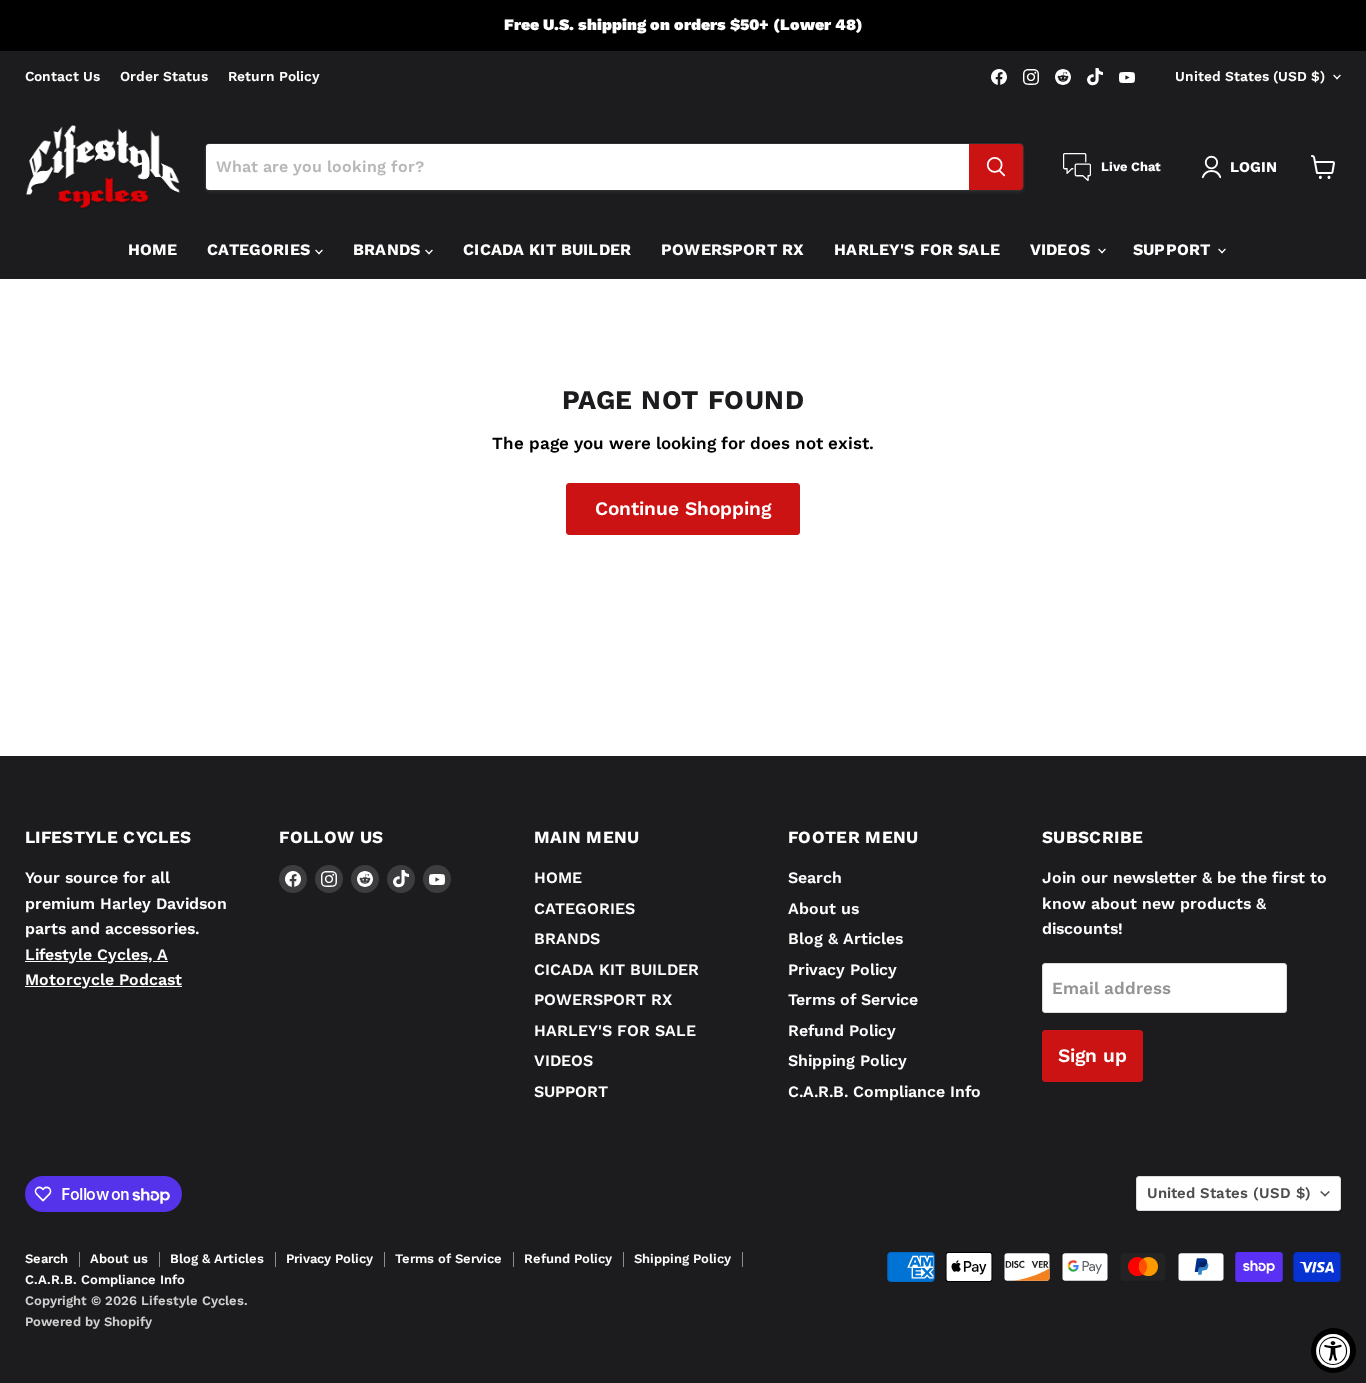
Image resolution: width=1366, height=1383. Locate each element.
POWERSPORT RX (732, 249)
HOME (153, 249)
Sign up (1092, 1055)
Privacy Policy (842, 969)
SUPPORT (1174, 249)
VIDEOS (1062, 249)
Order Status (164, 76)
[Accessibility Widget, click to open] (1333, 1350)
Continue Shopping (683, 508)
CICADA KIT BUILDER (547, 249)
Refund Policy (842, 1030)
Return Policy (274, 76)
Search (815, 877)
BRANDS (389, 249)
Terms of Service (853, 999)
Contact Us (62, 76)
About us (823, 908)
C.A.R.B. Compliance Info (884, 1091)
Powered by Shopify (88, 1321)
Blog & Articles (845, 938)
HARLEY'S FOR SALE (917, 249)
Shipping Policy (847, 1060)
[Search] (996, 167)
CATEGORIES (261, 249)
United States (1250, 76)
